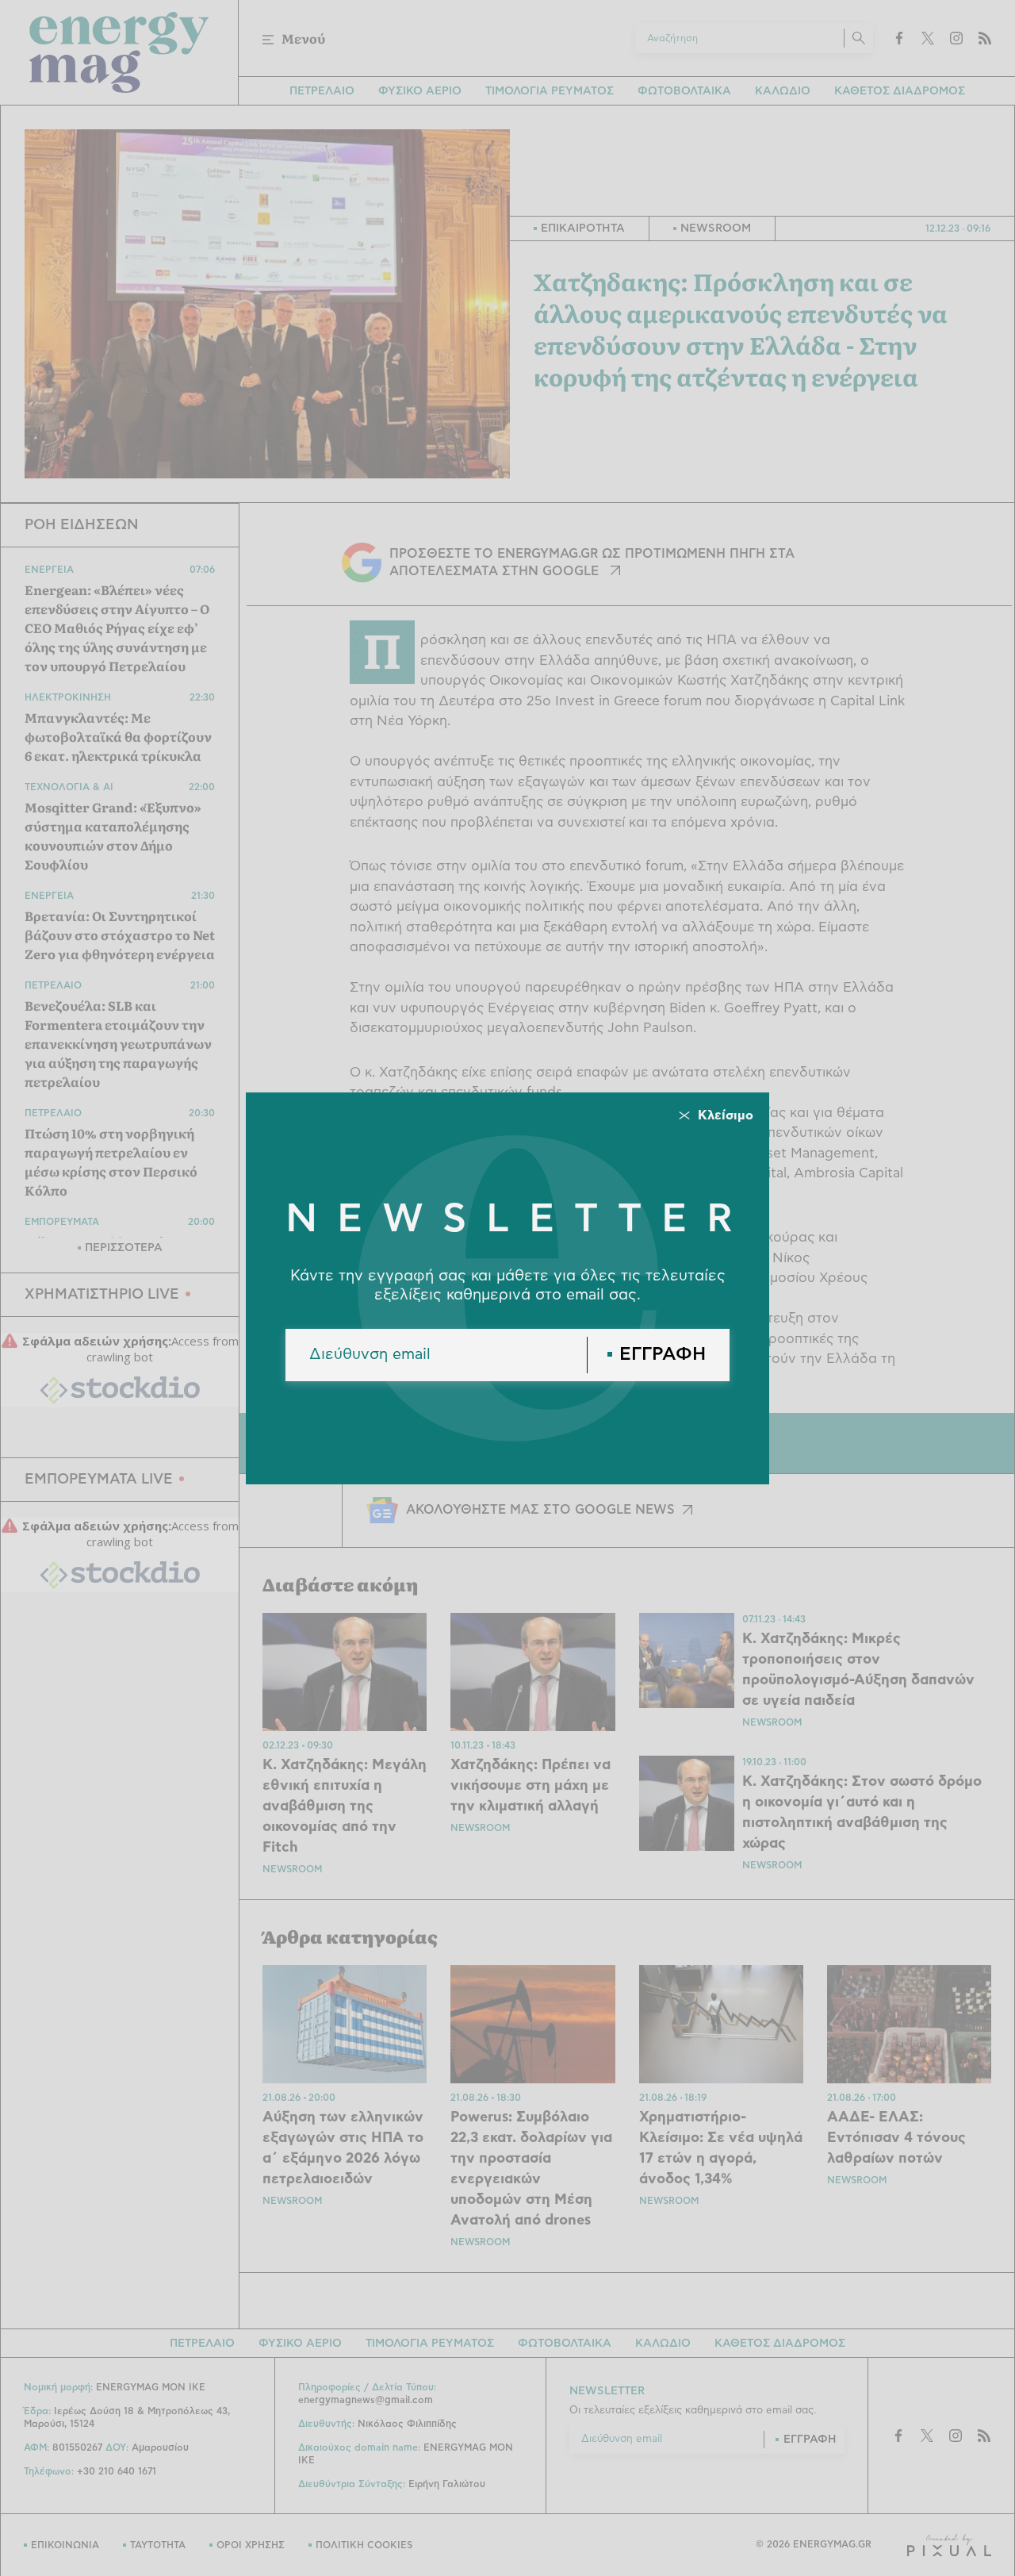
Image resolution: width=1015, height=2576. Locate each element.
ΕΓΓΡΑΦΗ (663, 1355)
